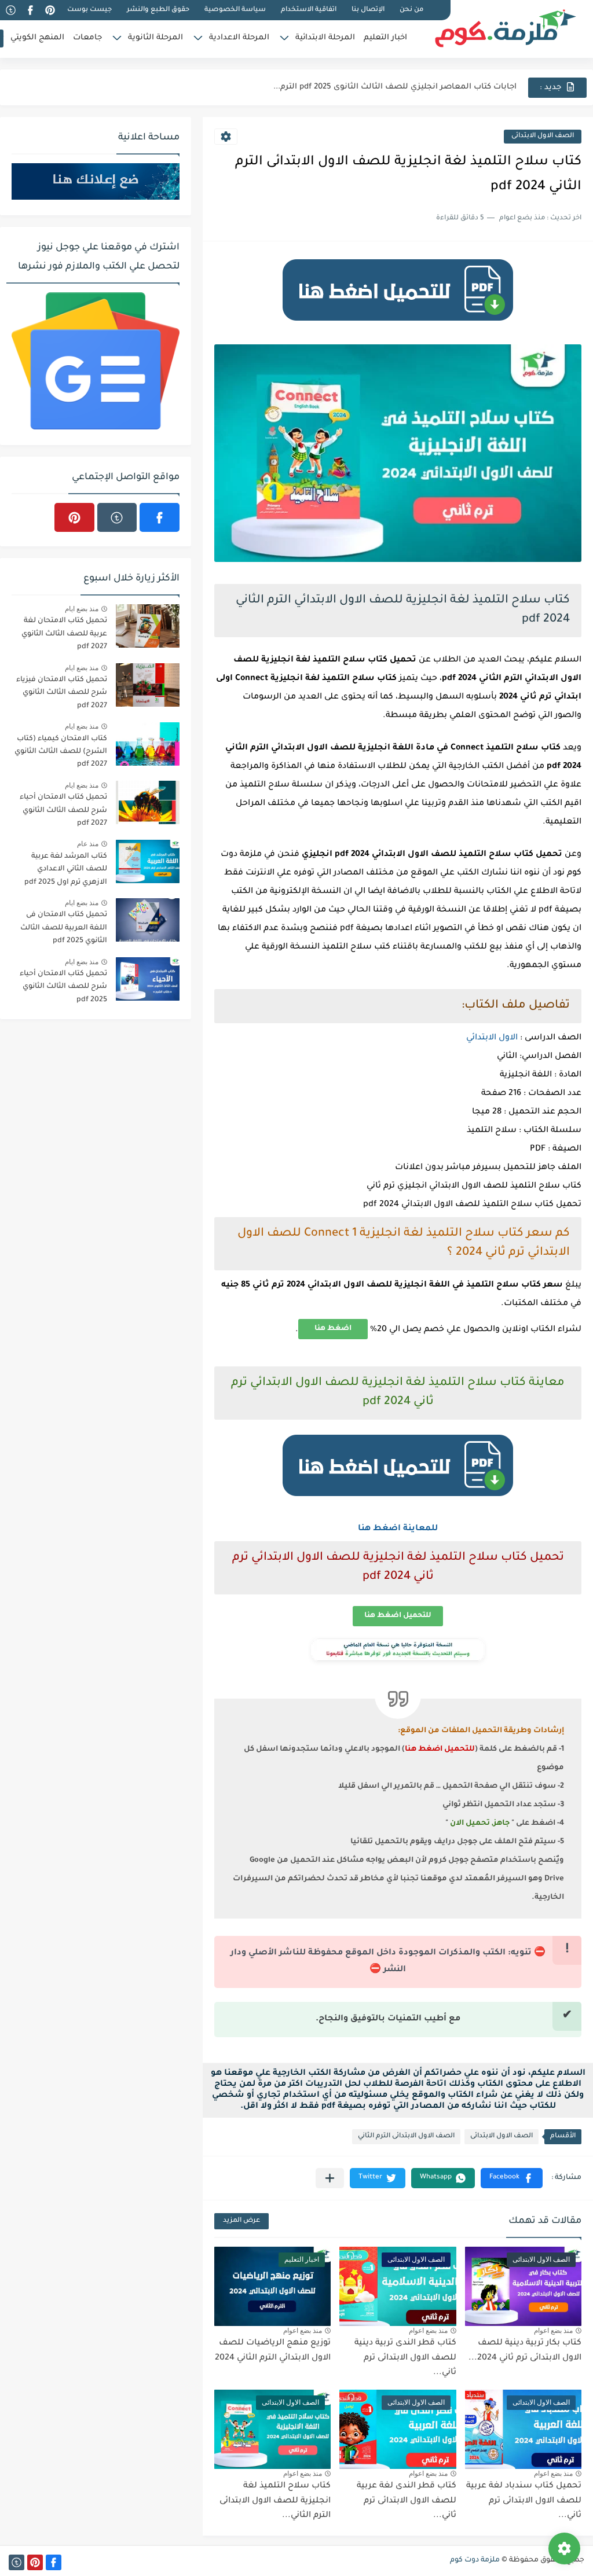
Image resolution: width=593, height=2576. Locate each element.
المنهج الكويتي (37, 38)
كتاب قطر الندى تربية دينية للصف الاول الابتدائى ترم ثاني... (405, 2358)
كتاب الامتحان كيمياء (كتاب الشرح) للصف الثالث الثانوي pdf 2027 (61, 752)
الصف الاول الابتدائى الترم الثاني (406, 2136)
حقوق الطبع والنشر (158, 10)
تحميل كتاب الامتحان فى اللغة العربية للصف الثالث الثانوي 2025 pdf (64, 928)
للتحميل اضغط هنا (398, 1616)
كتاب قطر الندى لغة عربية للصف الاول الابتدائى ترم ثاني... (407, 2501)
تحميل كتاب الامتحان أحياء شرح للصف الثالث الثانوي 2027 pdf (63, 811)
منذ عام (88, 844)
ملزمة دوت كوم (475, 2560)
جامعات (87, 38)
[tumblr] (10, 10)
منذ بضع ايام (82, 609)
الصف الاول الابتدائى (543, 136)
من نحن (411, 10)
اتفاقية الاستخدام (309, 10)
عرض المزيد (241, 2221)
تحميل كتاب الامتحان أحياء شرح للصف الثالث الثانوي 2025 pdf (63, 987)
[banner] (398, 326)
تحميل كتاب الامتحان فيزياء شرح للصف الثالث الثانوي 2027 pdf (62, 693)
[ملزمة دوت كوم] (506, 28)
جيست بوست (89, 10)
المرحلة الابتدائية (325, 38)
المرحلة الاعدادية (239, 38)
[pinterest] (50, 10)
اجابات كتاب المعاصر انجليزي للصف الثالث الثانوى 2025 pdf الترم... (395, 87)
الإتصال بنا (368, 10)
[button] (512, 2178)
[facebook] (30, 10)
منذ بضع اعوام (553, 2331)
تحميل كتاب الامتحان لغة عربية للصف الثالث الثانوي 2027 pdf (64, 634)
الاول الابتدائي (492, 1038)
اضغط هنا (333, 1329)
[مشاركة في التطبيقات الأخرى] (330, 2178)
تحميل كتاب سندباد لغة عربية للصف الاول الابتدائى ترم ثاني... (524, 2501)
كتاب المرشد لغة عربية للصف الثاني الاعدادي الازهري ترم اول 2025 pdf (66, 870)
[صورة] (148, 626)
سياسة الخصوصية (235, 10)
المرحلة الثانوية (155, 38)
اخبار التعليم (385, 38)
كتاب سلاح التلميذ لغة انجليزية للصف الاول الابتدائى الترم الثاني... (275, 2501)
